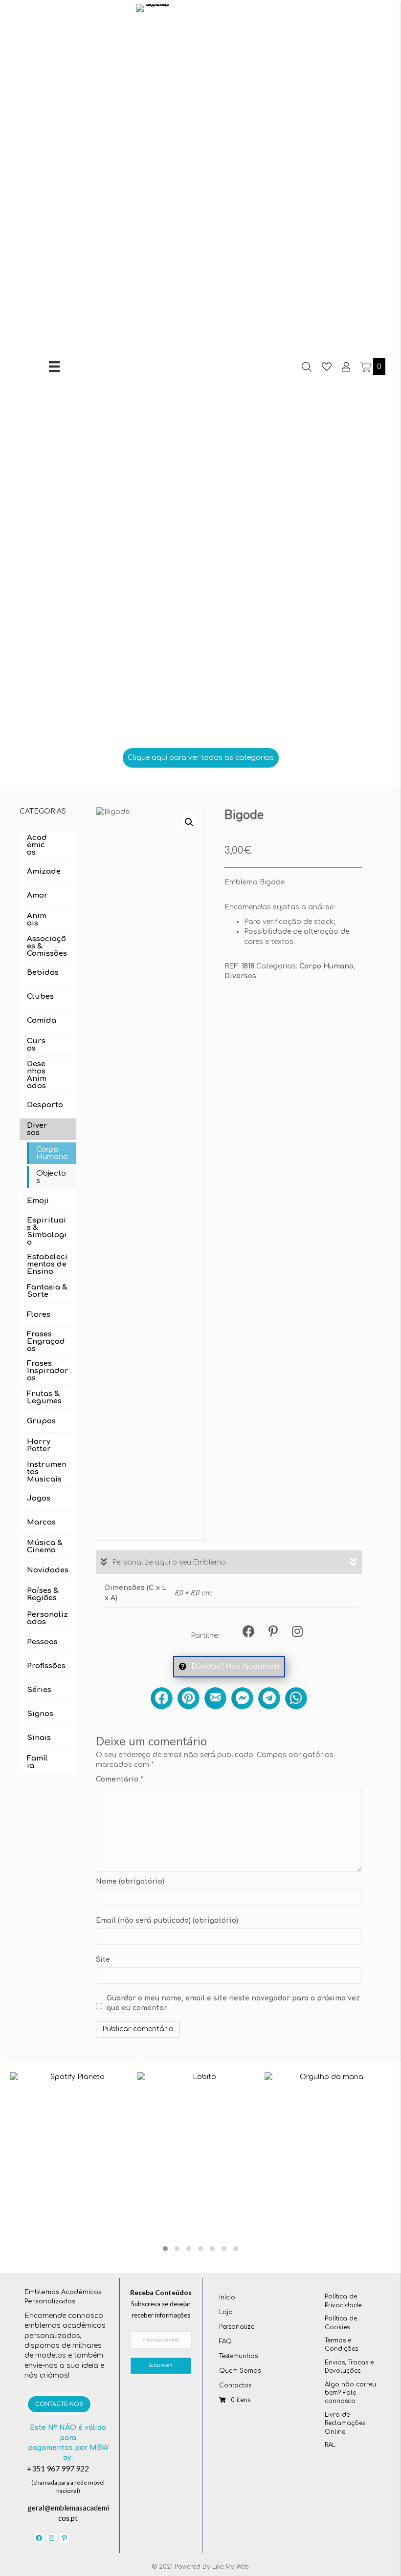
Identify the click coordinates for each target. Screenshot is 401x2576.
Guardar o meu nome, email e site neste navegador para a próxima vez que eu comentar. (233, 2003)
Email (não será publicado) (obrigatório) (167, 1921)
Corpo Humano (326, 966)
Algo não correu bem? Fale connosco (350, 2393)
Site (103, 1960)
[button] (201, 758)
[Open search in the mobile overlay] (307, 367)
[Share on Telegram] (269, 1698)
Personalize (237, 2327)
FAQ (225, 2341)
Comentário (120, 1779)
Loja (226, 2312)
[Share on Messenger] (242, 1698)
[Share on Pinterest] (189, 1698)
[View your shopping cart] (367, 367)
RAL (330, 2445)
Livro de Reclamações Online (345, 2423)
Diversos (240, 976)
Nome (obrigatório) (130, 1881)
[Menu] (54, 366)
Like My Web (231, 2567)
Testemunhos (238, 2356)
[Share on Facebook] (162, 1698)
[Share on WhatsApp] (296, 1698)
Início (227, 2297)
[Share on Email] (215, 1698)
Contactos (235, 2385)
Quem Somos (240, 2371)
